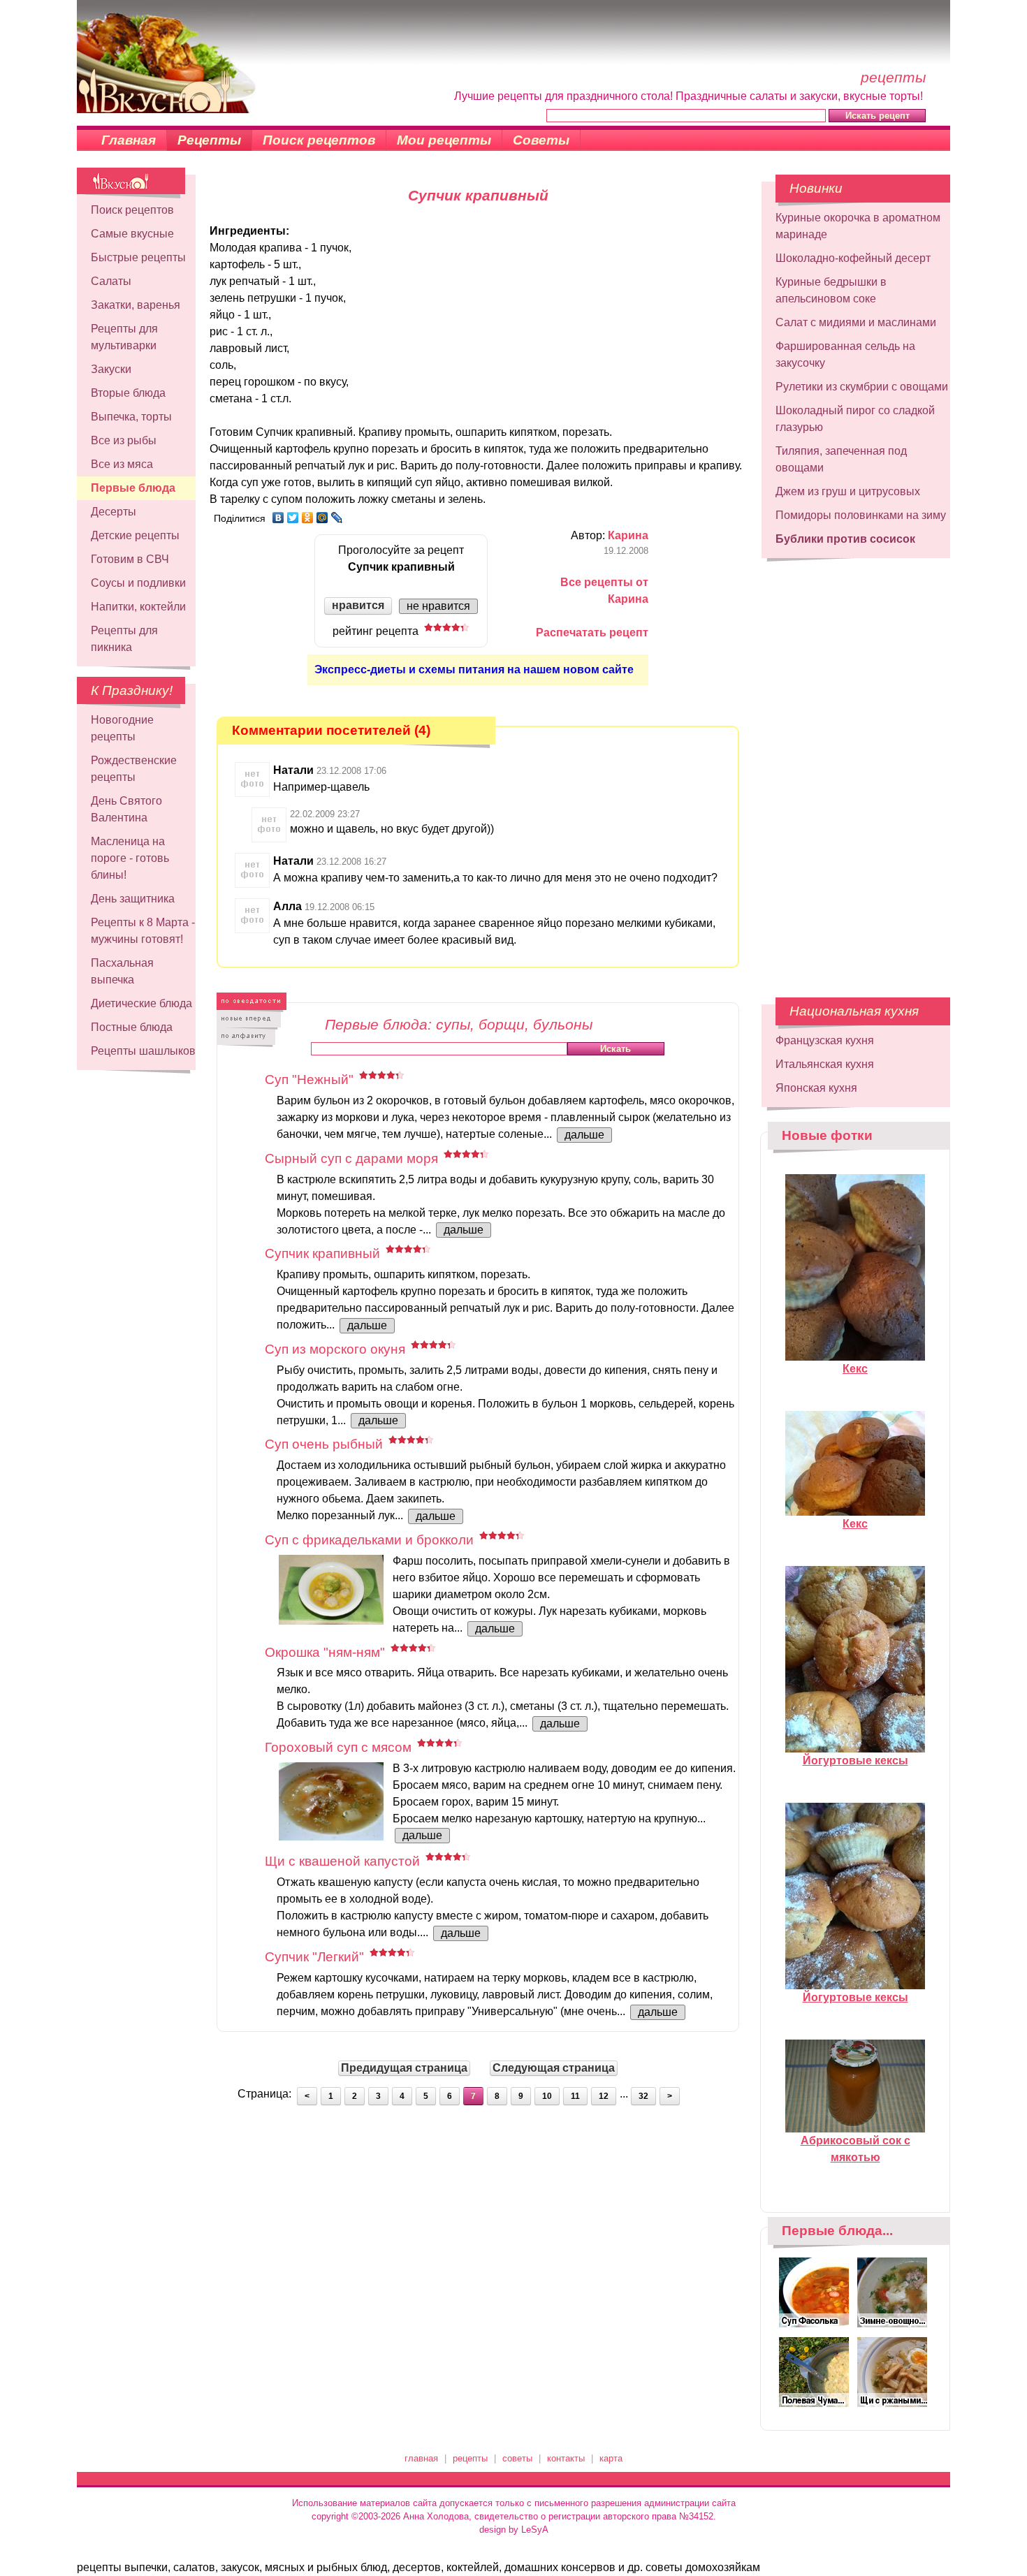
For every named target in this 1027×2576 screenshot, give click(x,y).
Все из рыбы (124, 440)
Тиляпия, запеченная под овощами (841, 459)
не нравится (438, 606)
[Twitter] (293, 518)
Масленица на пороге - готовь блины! (130, 858)
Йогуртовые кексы (855, 1761)
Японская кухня (816, 1088)
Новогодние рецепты (122, 728)
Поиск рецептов (319, 140)
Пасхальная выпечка (122, 971)
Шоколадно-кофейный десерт (853, 258)
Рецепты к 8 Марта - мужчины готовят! (143, 931)
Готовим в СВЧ (130, 559)
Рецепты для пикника (124, 639)
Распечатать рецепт (592, 632)
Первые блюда (133, 488)
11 (575, 2096)
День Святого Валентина (126, 809)
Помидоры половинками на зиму (861, 515)
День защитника (133, 899)
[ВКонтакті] (278, 518)
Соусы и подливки (138, 583)
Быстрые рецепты (138, 257)
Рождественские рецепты (134, 769)
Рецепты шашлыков (143, 1051)
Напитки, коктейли (138, 607)
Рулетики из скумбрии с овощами (862, 387)
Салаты (111, 281)
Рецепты (209, 140)
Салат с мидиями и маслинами (856, 322)
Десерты (114, 512)
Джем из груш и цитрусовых (848, 491)
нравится (358, 605)
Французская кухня (825, 1040)
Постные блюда (132, 1027)
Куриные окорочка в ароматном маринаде (858, 226)
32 (643, 2096)
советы (517, 2458)
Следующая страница (554, 2068)
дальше (584, 1135)
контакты (566, 2458)
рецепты (470, 2458)
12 (604, 2096)
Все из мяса (122, 464)
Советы (541, 140)
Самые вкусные (132, 234)
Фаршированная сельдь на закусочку (845, 354)
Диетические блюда (141, 1003)
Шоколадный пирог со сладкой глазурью (855, 419)
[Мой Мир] (322, 518)
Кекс (855, 1369)
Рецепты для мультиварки (124, 337)
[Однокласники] (308, 518)
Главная (129, 140)
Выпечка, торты (131, 417)
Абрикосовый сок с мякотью (855, 2149)
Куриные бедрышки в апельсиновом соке (831, 290)
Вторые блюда (128, 393)
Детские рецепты (135, 535)
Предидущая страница (404, 2068)
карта (611, 2458)
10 (547, 2096)
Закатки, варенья (136, 305)
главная (421, 2458)
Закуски (111, 369)
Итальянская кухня (825, 1064)
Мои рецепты (444, 140)
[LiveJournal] (337, 518)
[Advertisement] (856, 771)
